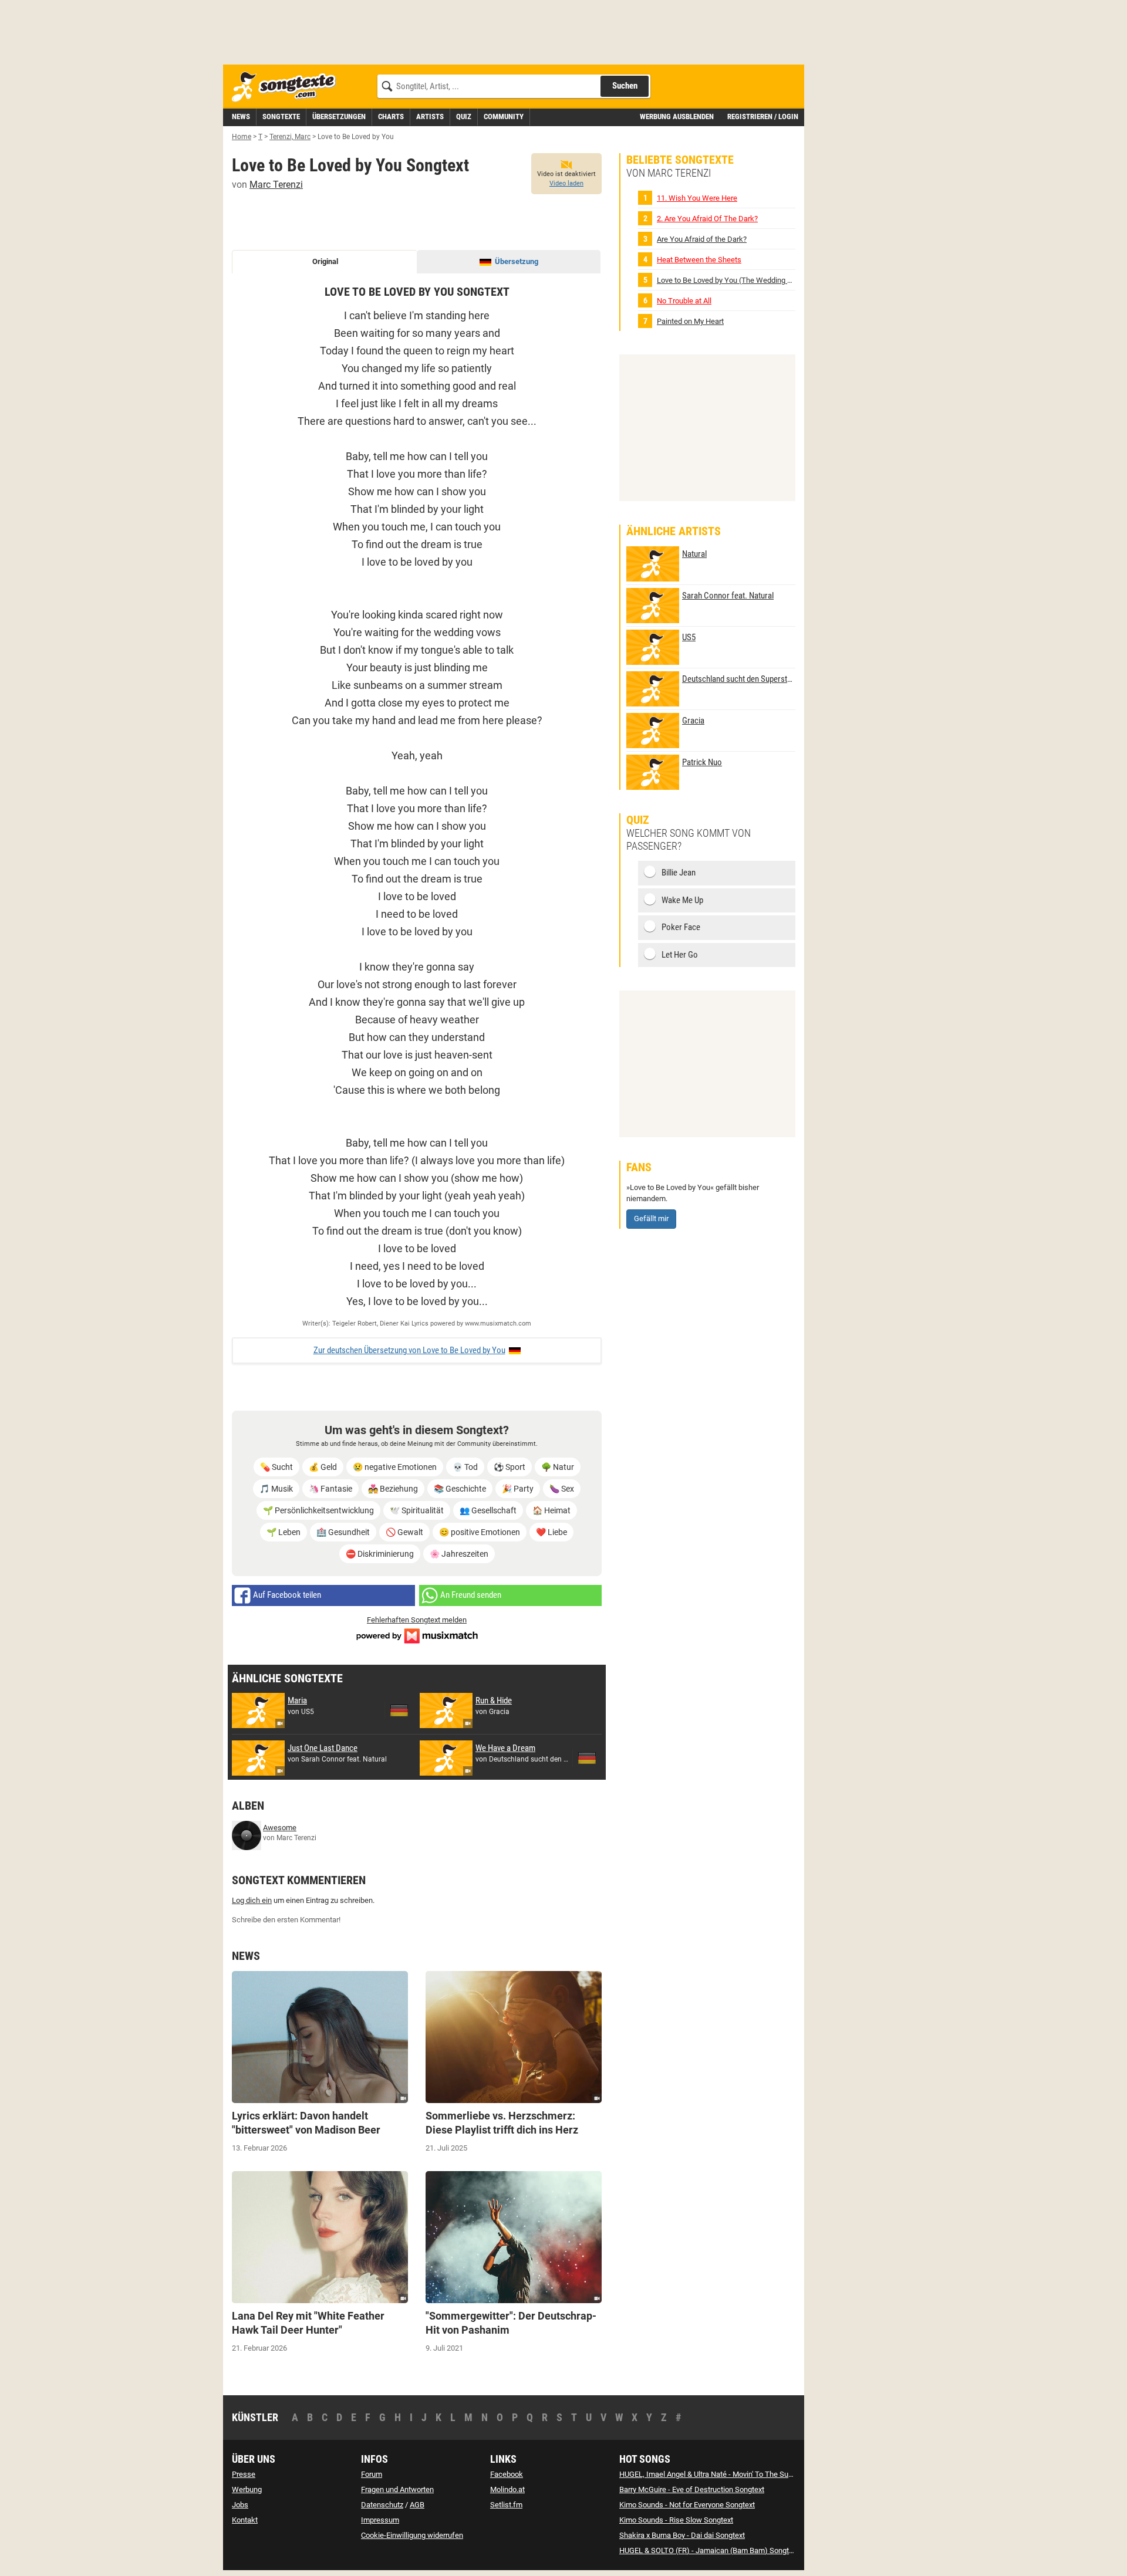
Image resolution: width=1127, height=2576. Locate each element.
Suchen (625, 86)
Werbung (247, 2489)
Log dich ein (252, 1900)
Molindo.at (507, 2489)
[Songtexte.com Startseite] (288, 87)
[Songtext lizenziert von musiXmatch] (417, 1634)
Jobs (240, 2505)
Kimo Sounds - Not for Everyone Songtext (687, 2505)
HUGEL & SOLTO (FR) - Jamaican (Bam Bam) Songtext (709, 2550)
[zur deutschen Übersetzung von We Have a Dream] (587, 1758)
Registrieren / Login (763, 116)
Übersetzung (517, 261)
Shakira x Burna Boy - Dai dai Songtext (682, 2535)
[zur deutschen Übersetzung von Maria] (399, 1710)
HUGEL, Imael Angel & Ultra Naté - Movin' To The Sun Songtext (721, 2474)
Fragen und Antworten (397, 2489)
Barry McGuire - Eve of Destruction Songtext (692, 2489)
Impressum (380, 2520)
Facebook (507, 2474)
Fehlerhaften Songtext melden (417, 1620)
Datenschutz (382, 2505)
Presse (244, 2474)
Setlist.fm (506, 2505)
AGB (417, 2505)
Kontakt (245, 2520)
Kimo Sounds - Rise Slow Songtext (676, 2520)
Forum (372, 2474)
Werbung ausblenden (677, 116)
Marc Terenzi (276, 185)
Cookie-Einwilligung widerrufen (412, 2535)
